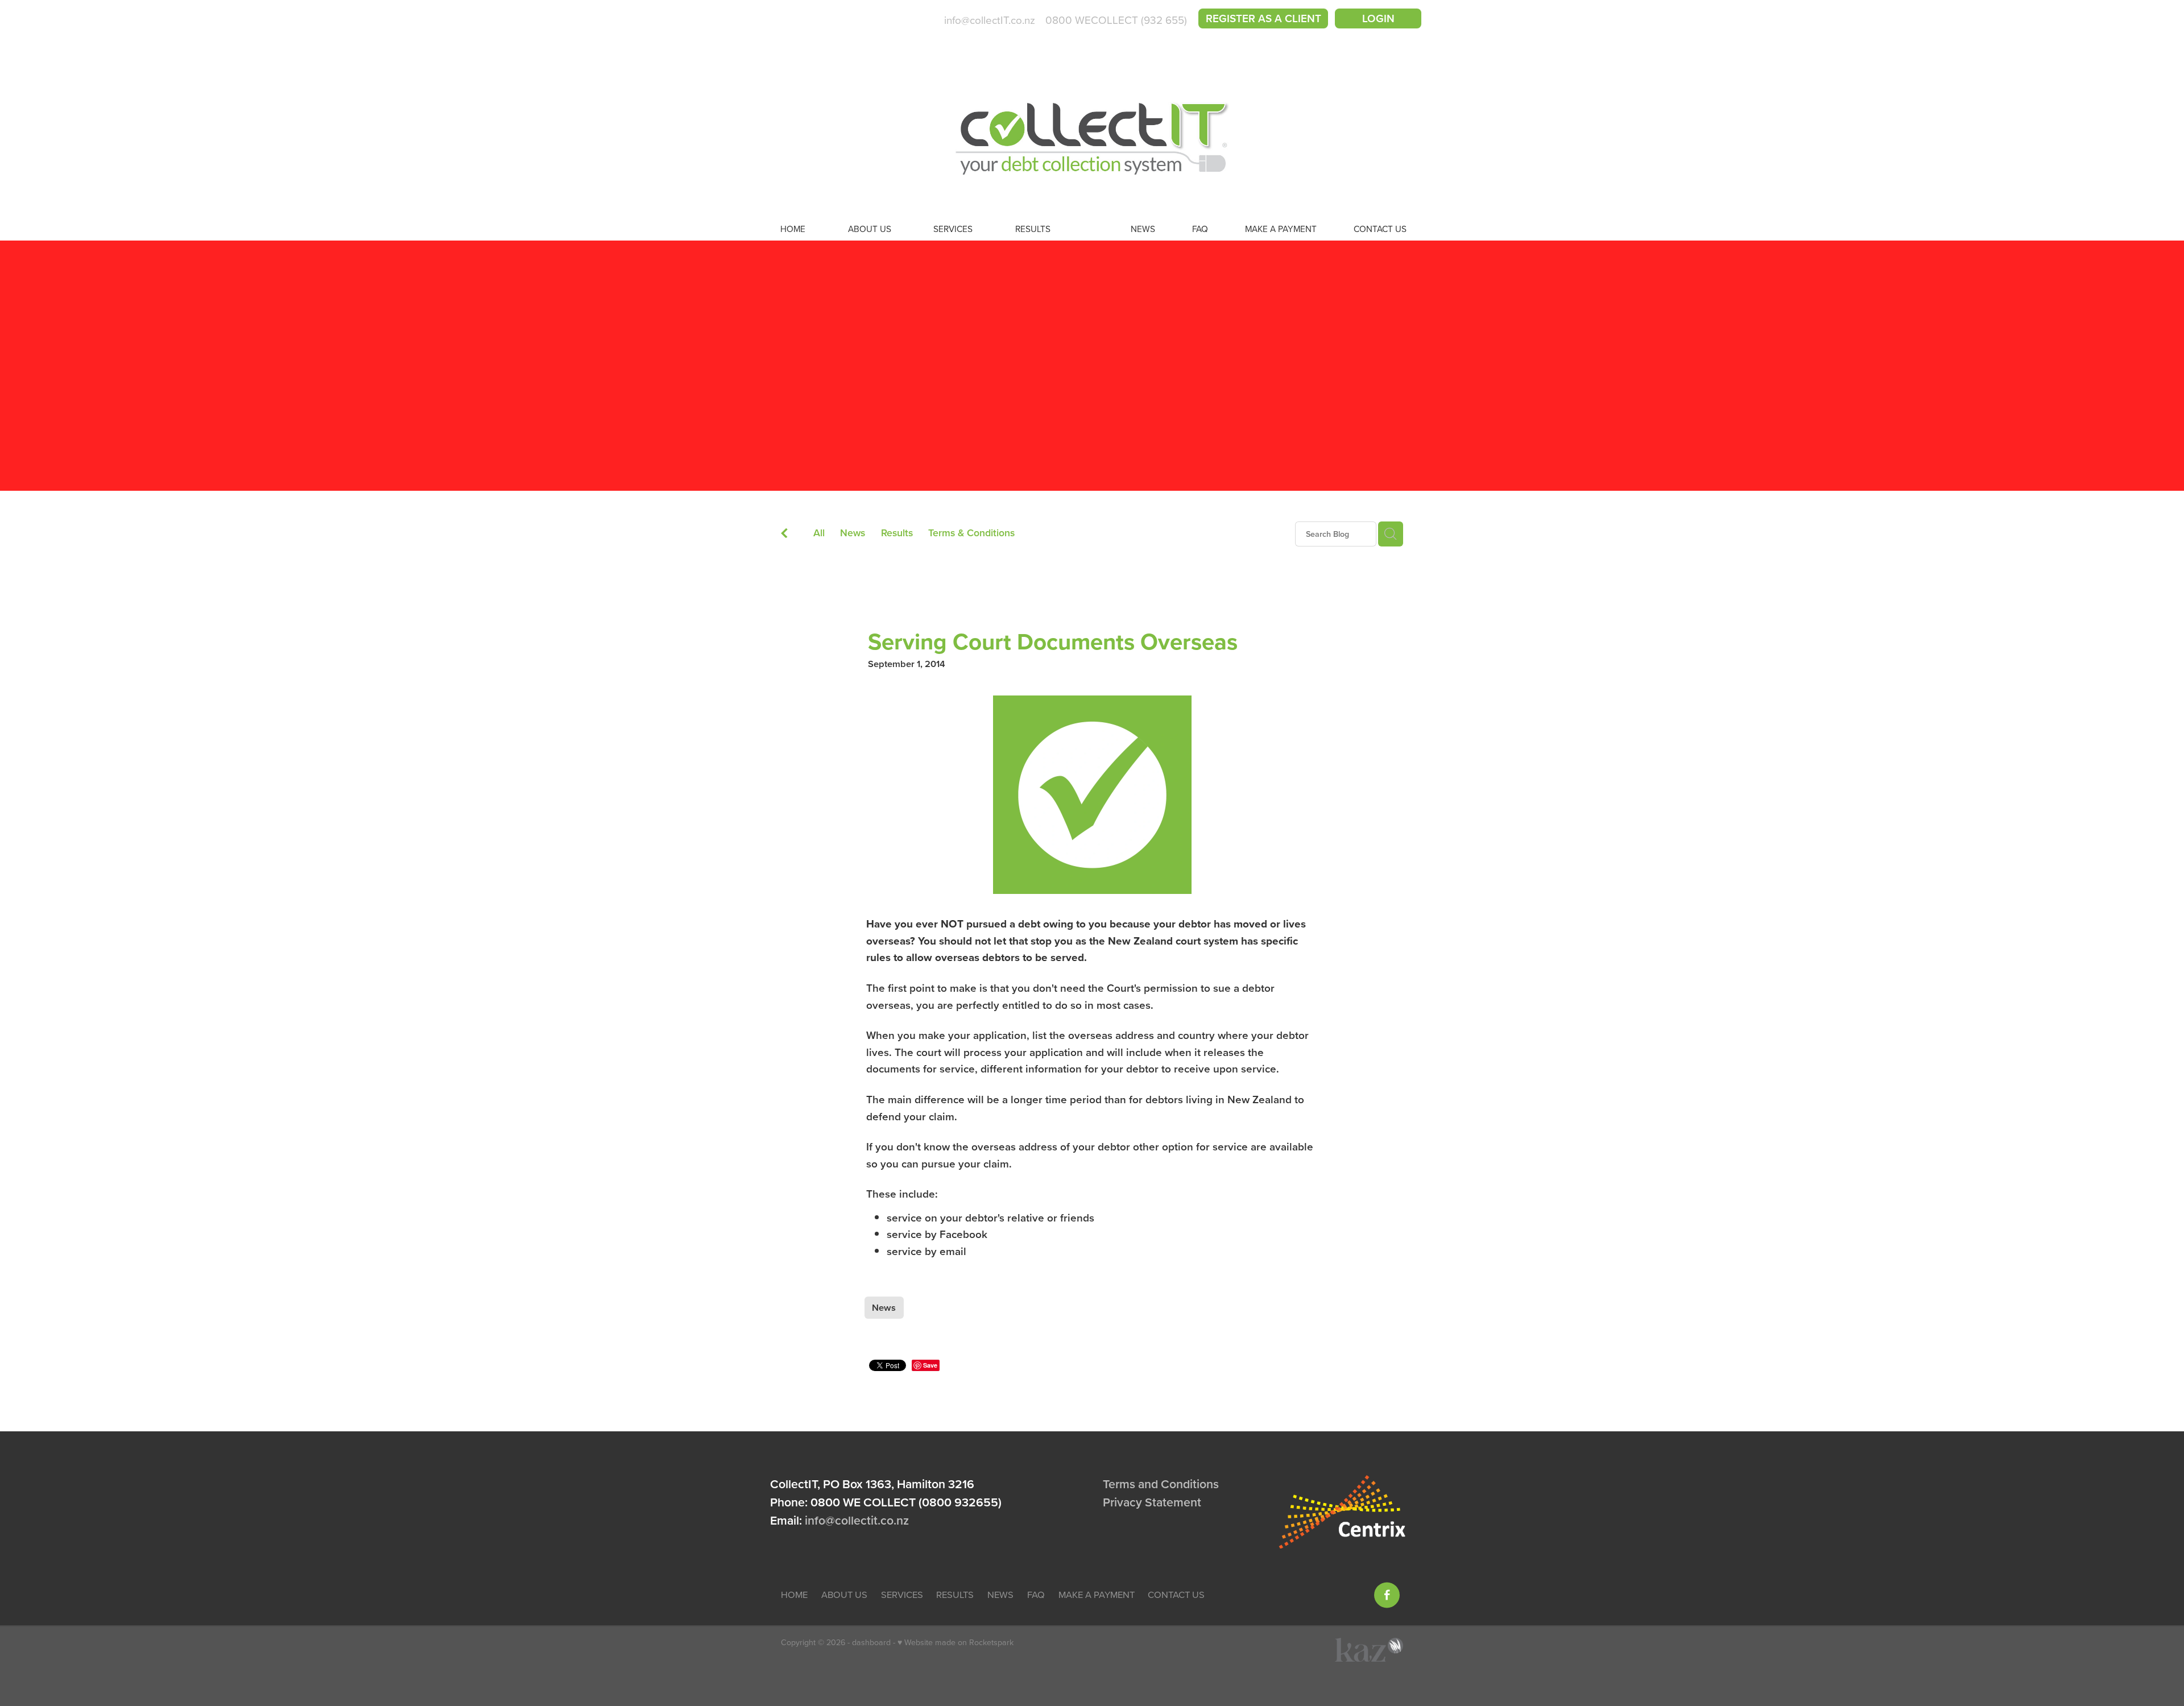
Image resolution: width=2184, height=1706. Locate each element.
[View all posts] (784, 535)
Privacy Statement (1152, 1502)
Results (897, 533)
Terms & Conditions (971, 533)
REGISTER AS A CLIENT (1263, 18)
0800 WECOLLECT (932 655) (1116, 20)
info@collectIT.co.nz (990, 20)
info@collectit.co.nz (857, 1520)
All (819, 533)
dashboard (871, 1642)
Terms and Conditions (1161, 1484)
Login (1378, 18)
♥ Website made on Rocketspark (955, 1642)
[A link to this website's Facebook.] (1387, 1595)
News (853, 533)
